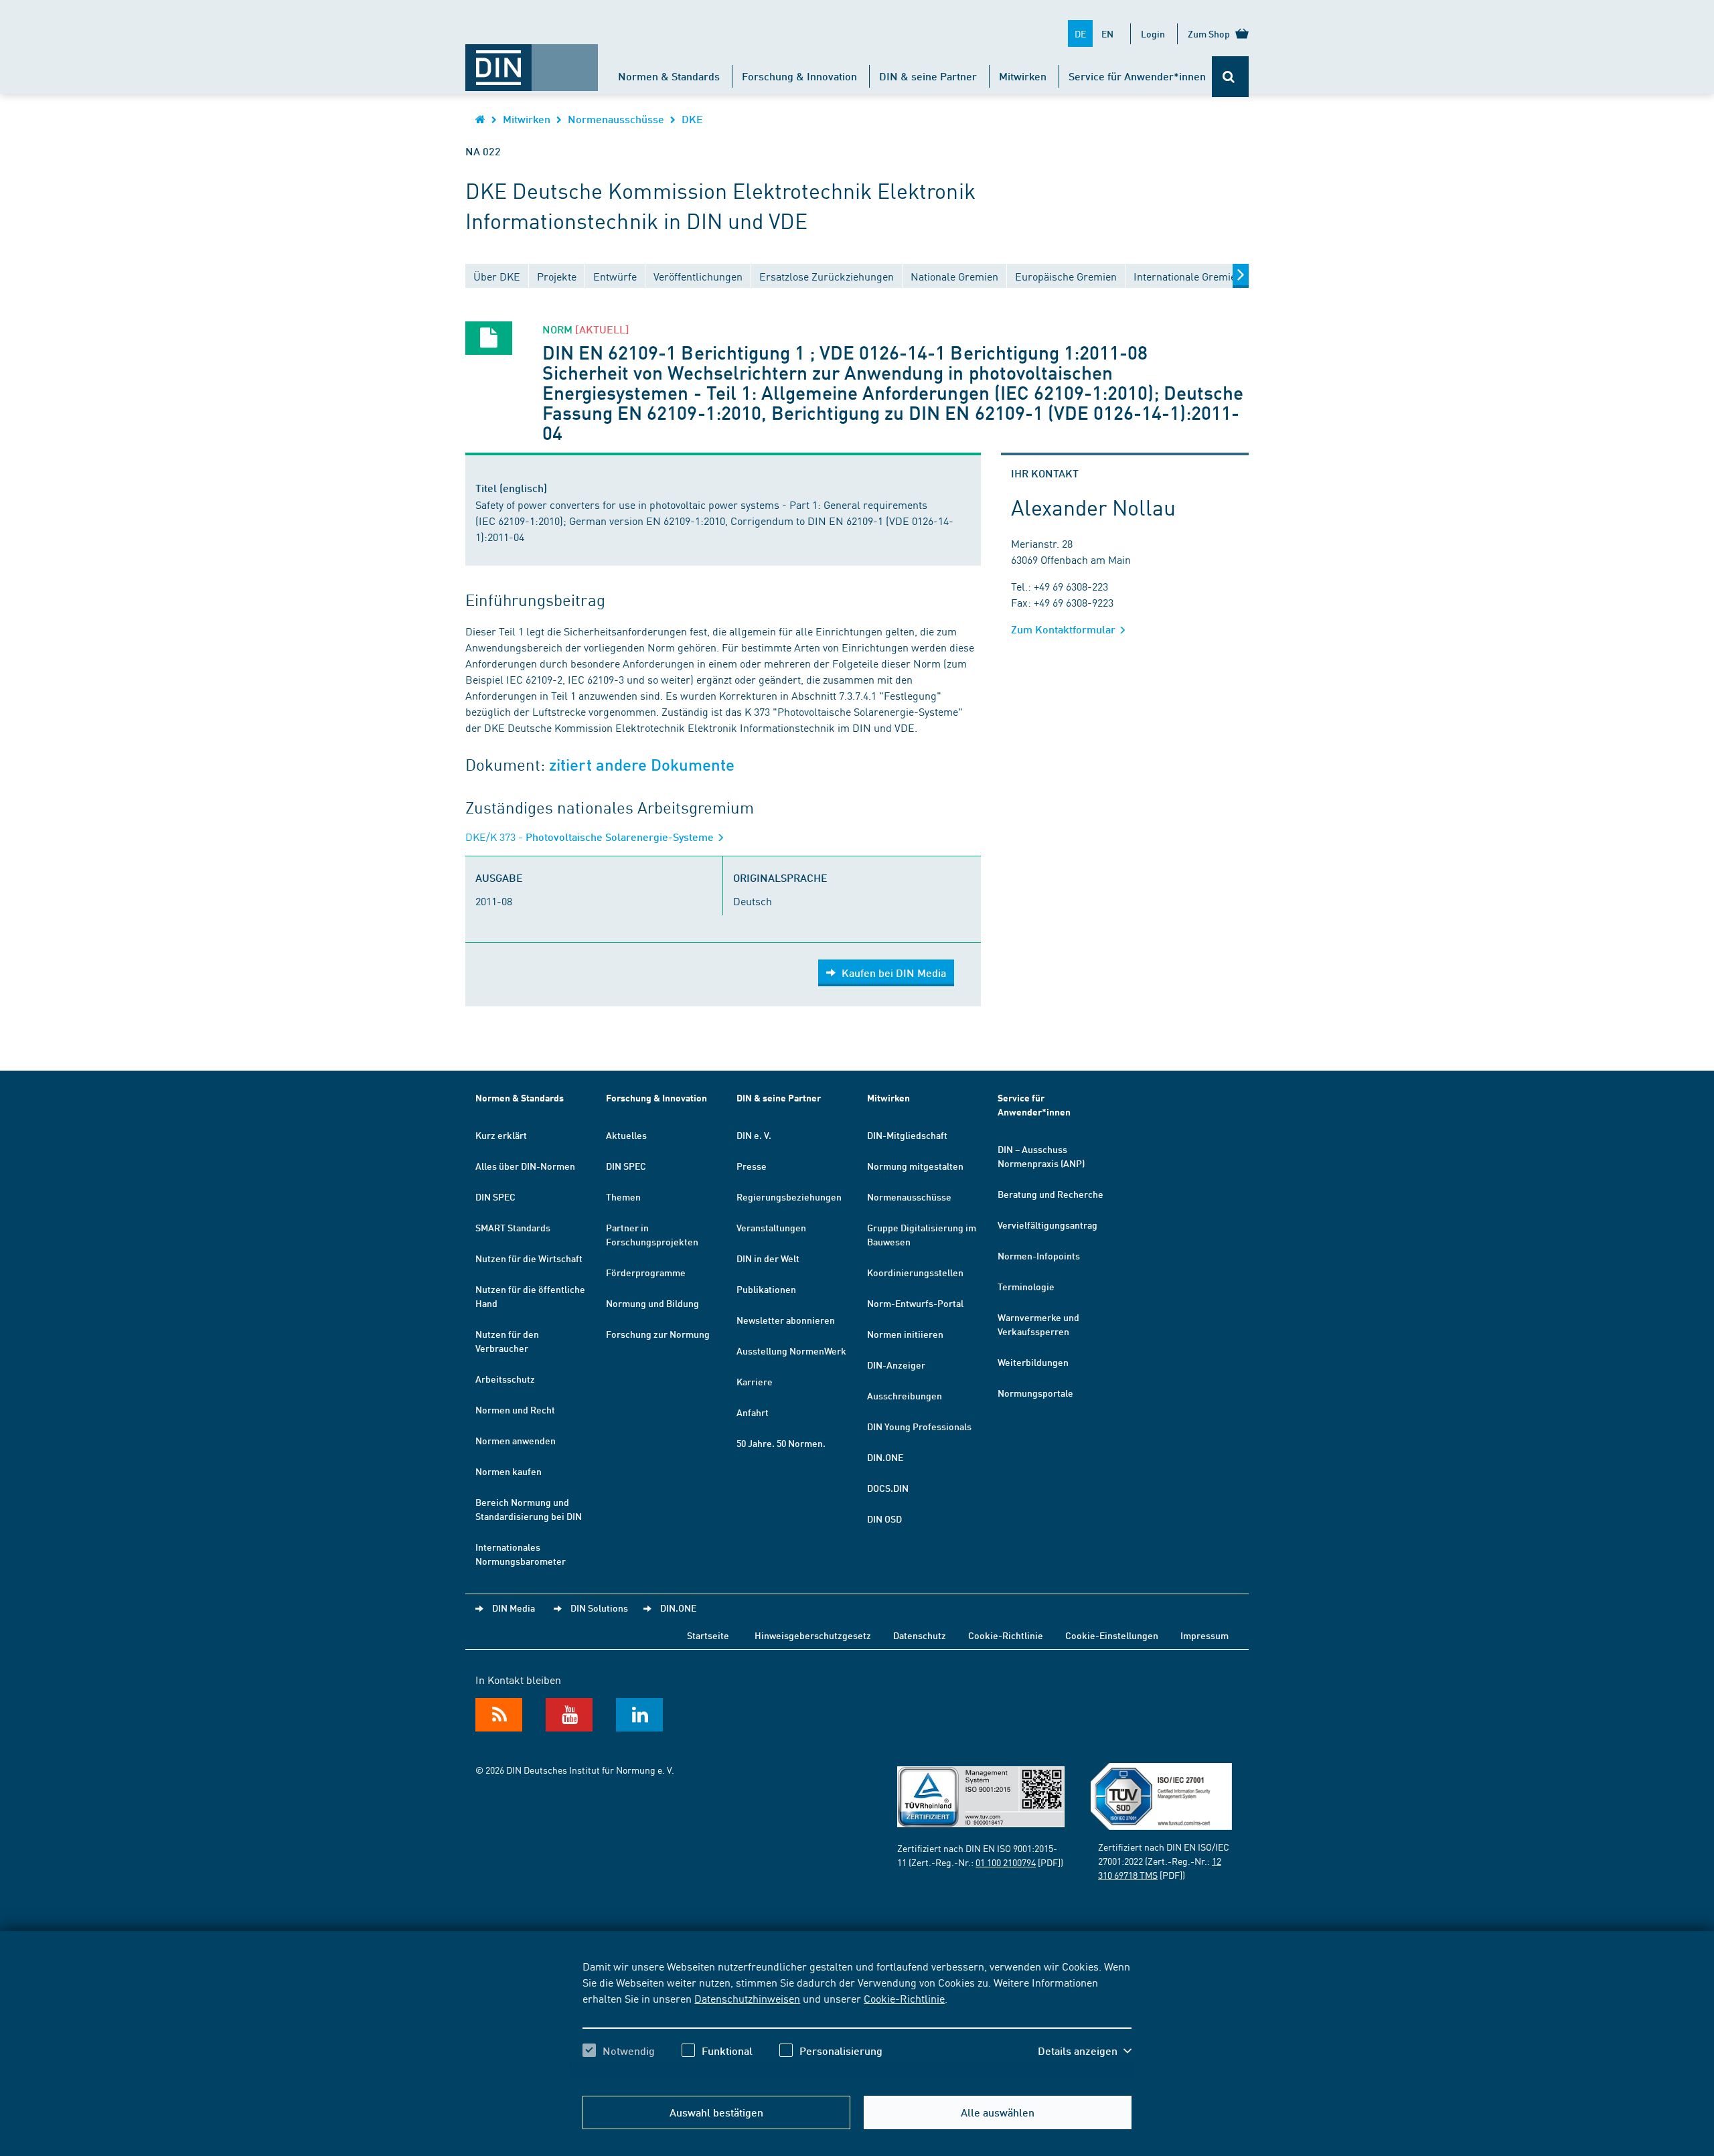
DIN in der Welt (768, 1258)
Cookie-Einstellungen (1112, 1635)
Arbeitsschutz (505, 1379)
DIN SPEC (495, 1197)
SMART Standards (513, 1227)
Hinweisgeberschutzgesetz (813, 1635)
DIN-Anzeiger (896, 1365)
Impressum (1204, 1635)
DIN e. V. (754, 1135)
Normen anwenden (516, 1440)
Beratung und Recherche (1050, 1194)
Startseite (708, 1635)
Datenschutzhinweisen (747, 1998)
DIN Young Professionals (919, 1426)
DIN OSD (884, 1519)
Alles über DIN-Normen (525, 1166)
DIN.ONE (885, 1457)
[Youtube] (569, 1715)
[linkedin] (639, 1715)
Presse (752, 1166)
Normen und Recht (515, 1409)
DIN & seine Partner (928, 76)
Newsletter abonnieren (786, 1320)
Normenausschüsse (616, 119)
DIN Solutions (599, 1608)
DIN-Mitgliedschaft (907, 1135)
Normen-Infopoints (1039, 1255)
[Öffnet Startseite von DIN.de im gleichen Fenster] (532, 61)
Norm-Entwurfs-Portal (915, 1303)
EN (1107, 33)
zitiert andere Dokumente (642, 765)
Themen (623, 1197)
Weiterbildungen (1033, 1362)
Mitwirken (1023, 76)
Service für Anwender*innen (1137, 76)
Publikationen (766, 1289)
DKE (692, 119)
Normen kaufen (509, 1471)
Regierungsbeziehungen (789, 1197)
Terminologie (1026, 1286)
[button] (1085, 2051)
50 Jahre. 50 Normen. (781, 1443)
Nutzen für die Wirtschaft (529, 1258)
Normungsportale (1035, 1393)
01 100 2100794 (1006, 1862)
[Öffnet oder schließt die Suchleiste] (1230, 77)
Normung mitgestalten (915, 1166)
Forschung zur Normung (658, 1334)
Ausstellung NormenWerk (791, 1351)
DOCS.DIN (888, 1488)
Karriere (755, 1381)
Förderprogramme (646, 1272)
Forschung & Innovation (799, 76)
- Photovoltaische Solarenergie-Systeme (591, 837)
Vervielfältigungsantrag (1047, 1225)
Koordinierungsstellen (915, 1272)
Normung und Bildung (652, 1303)
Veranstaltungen (771, 1227)
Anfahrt (753, 1412)
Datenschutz (920, 1635)
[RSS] (499, 1715)
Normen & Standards (669, 76)
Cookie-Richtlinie (904, 1998)
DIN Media (514, 1608)
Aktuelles (626, 1135)
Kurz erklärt (501, 1135)
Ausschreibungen (905, 1395)
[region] (857, 2020)
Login (1153, 33)
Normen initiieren (905, 1334)
